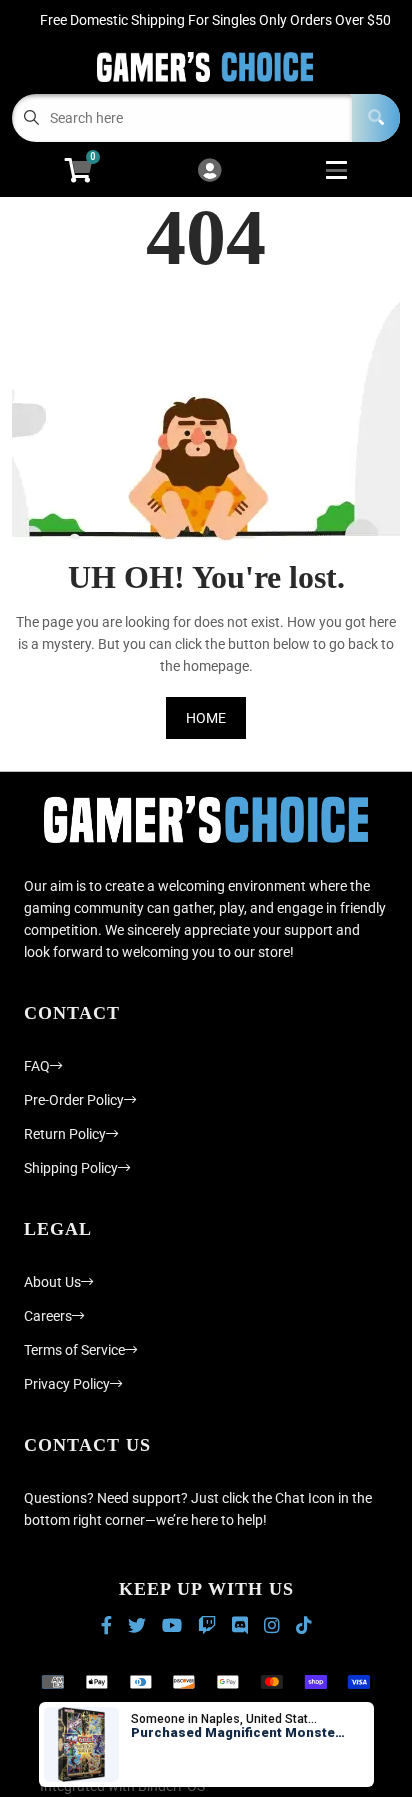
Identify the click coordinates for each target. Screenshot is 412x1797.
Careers (48, 1316)
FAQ (37, 1066)
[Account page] (209, 171)
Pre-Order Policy (74, 1100)
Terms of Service (74, 1350)
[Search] (376, 118)
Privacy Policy (67, 1384)
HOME (206, 718)
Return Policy (65, 1134)
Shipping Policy (71, 1168)
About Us (52, 1282)
